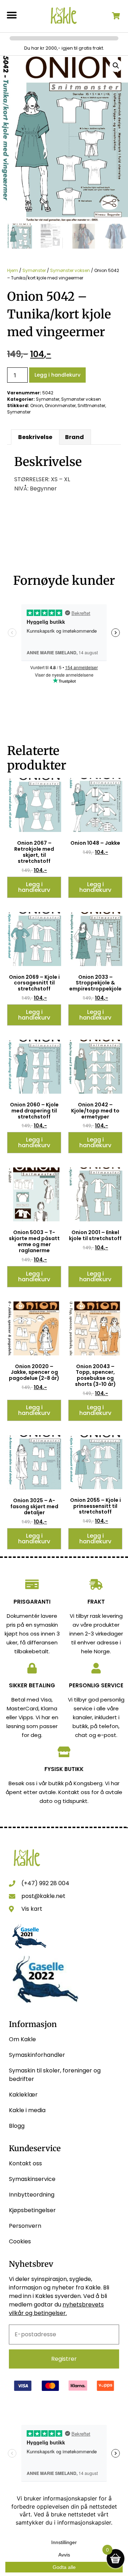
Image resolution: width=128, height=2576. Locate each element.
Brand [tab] (74, 437)
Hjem (13, 270)
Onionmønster (60, 406)
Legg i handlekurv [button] (34, 887)
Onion (37, 406)
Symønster (34, 270)
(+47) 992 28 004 (45, 1883)
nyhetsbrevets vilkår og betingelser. (56, 2309)
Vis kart (32, 1909)
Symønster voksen (70, 270)
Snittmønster (91, 406)
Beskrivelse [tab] (35, 437)
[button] (12, 15)
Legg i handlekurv (57, 375)
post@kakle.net (43, 1896)
